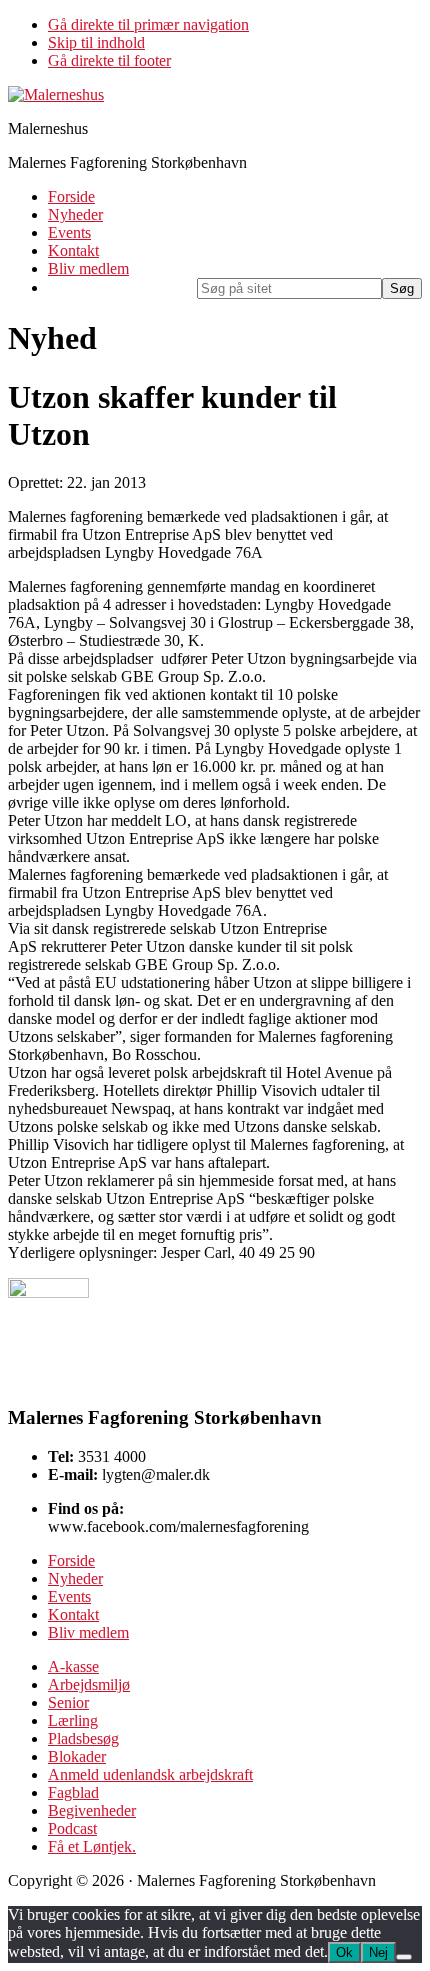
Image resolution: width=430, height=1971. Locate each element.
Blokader (77, 1756)
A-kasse (73, 1666)
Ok (344, 1952)
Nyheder (75, 1578)
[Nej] (404, 1957)
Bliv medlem (88, 1632)
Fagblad (73, 1792)
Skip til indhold (96, 42)
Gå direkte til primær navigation (148, 24)
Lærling (73, 1720)
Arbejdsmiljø (89, 1684)
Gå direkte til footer (109, 60)
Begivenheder (92, 1810)
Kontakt (73, 1614)
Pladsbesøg (83, 1738)
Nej (378, 1952)
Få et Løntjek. (92, 1846)
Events (69, 1596)
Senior (68, 1702)
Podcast (72, 1828)
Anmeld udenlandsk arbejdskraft (150, 1774)
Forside (71, 1560)
